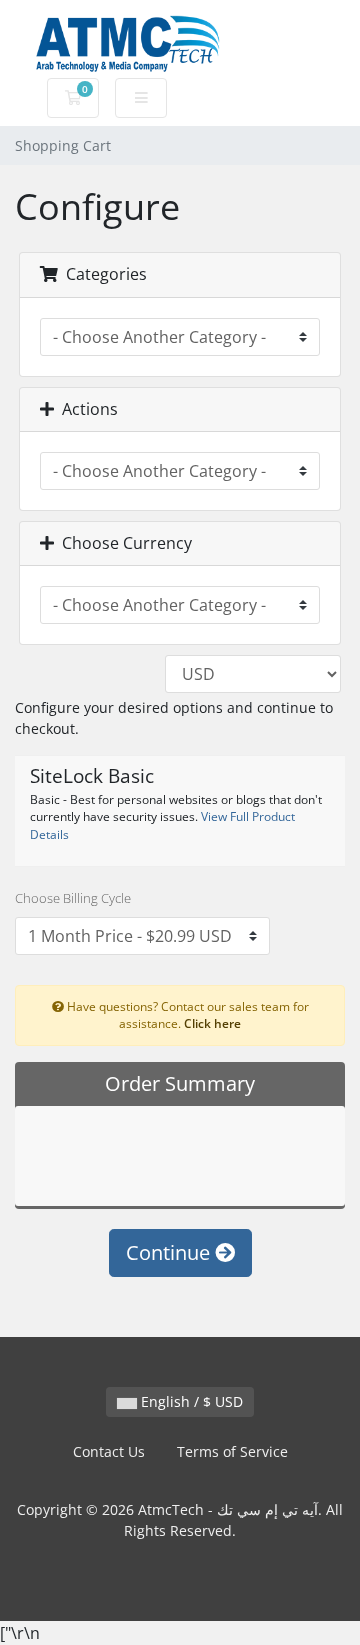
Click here (212, 1023)
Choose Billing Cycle (73, 898)
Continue (170, 1252)
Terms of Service (232, 1451)
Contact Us (109, 1451)
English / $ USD (190, 1401)
